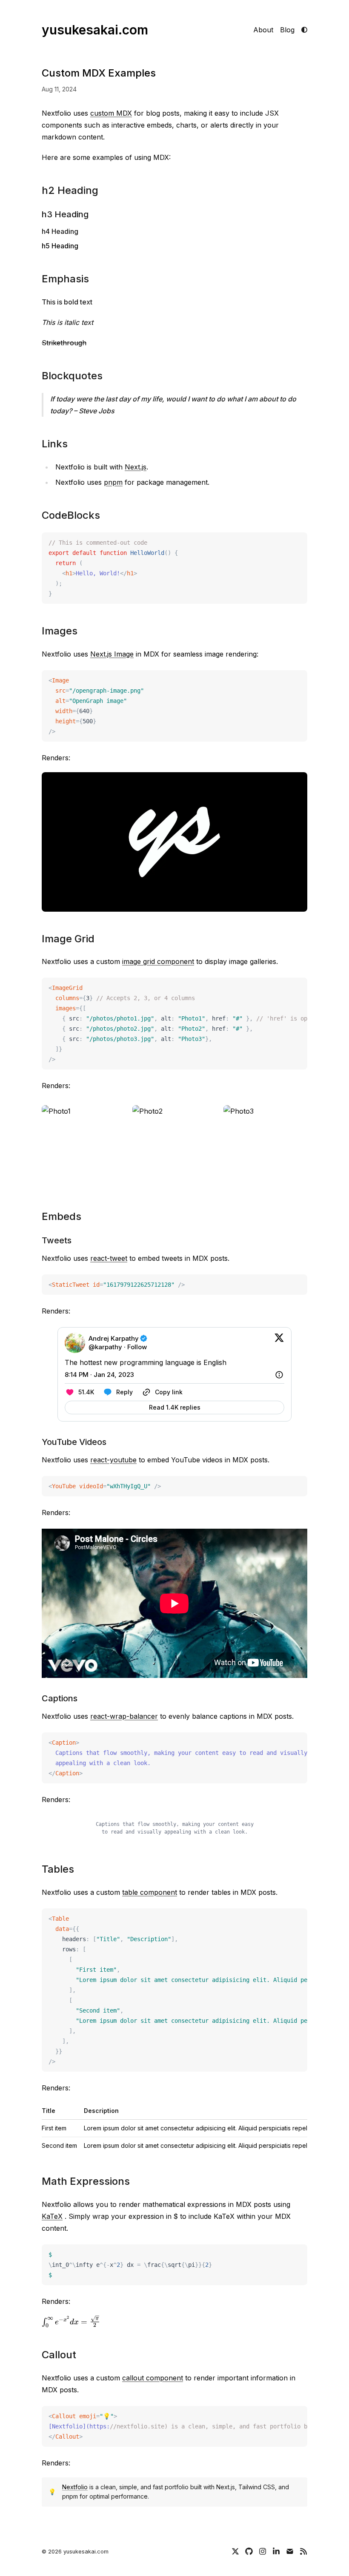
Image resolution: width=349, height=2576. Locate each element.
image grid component (158, 961)
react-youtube (113, 1460)
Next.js (136, 467)
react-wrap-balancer (124, 1716)
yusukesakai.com (95, 30)
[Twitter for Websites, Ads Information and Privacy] (279, 1375)
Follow (137, 1347)
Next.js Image (112, 654)
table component (150, 1892)
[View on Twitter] (279, 1343)
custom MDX (111, 113)
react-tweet (109, 1258)
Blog (287, 30)
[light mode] (304, 30)
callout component (153, 2378)
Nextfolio (75, 2487)
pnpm (113, 482)
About (263, 30)
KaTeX (52, 2216)
